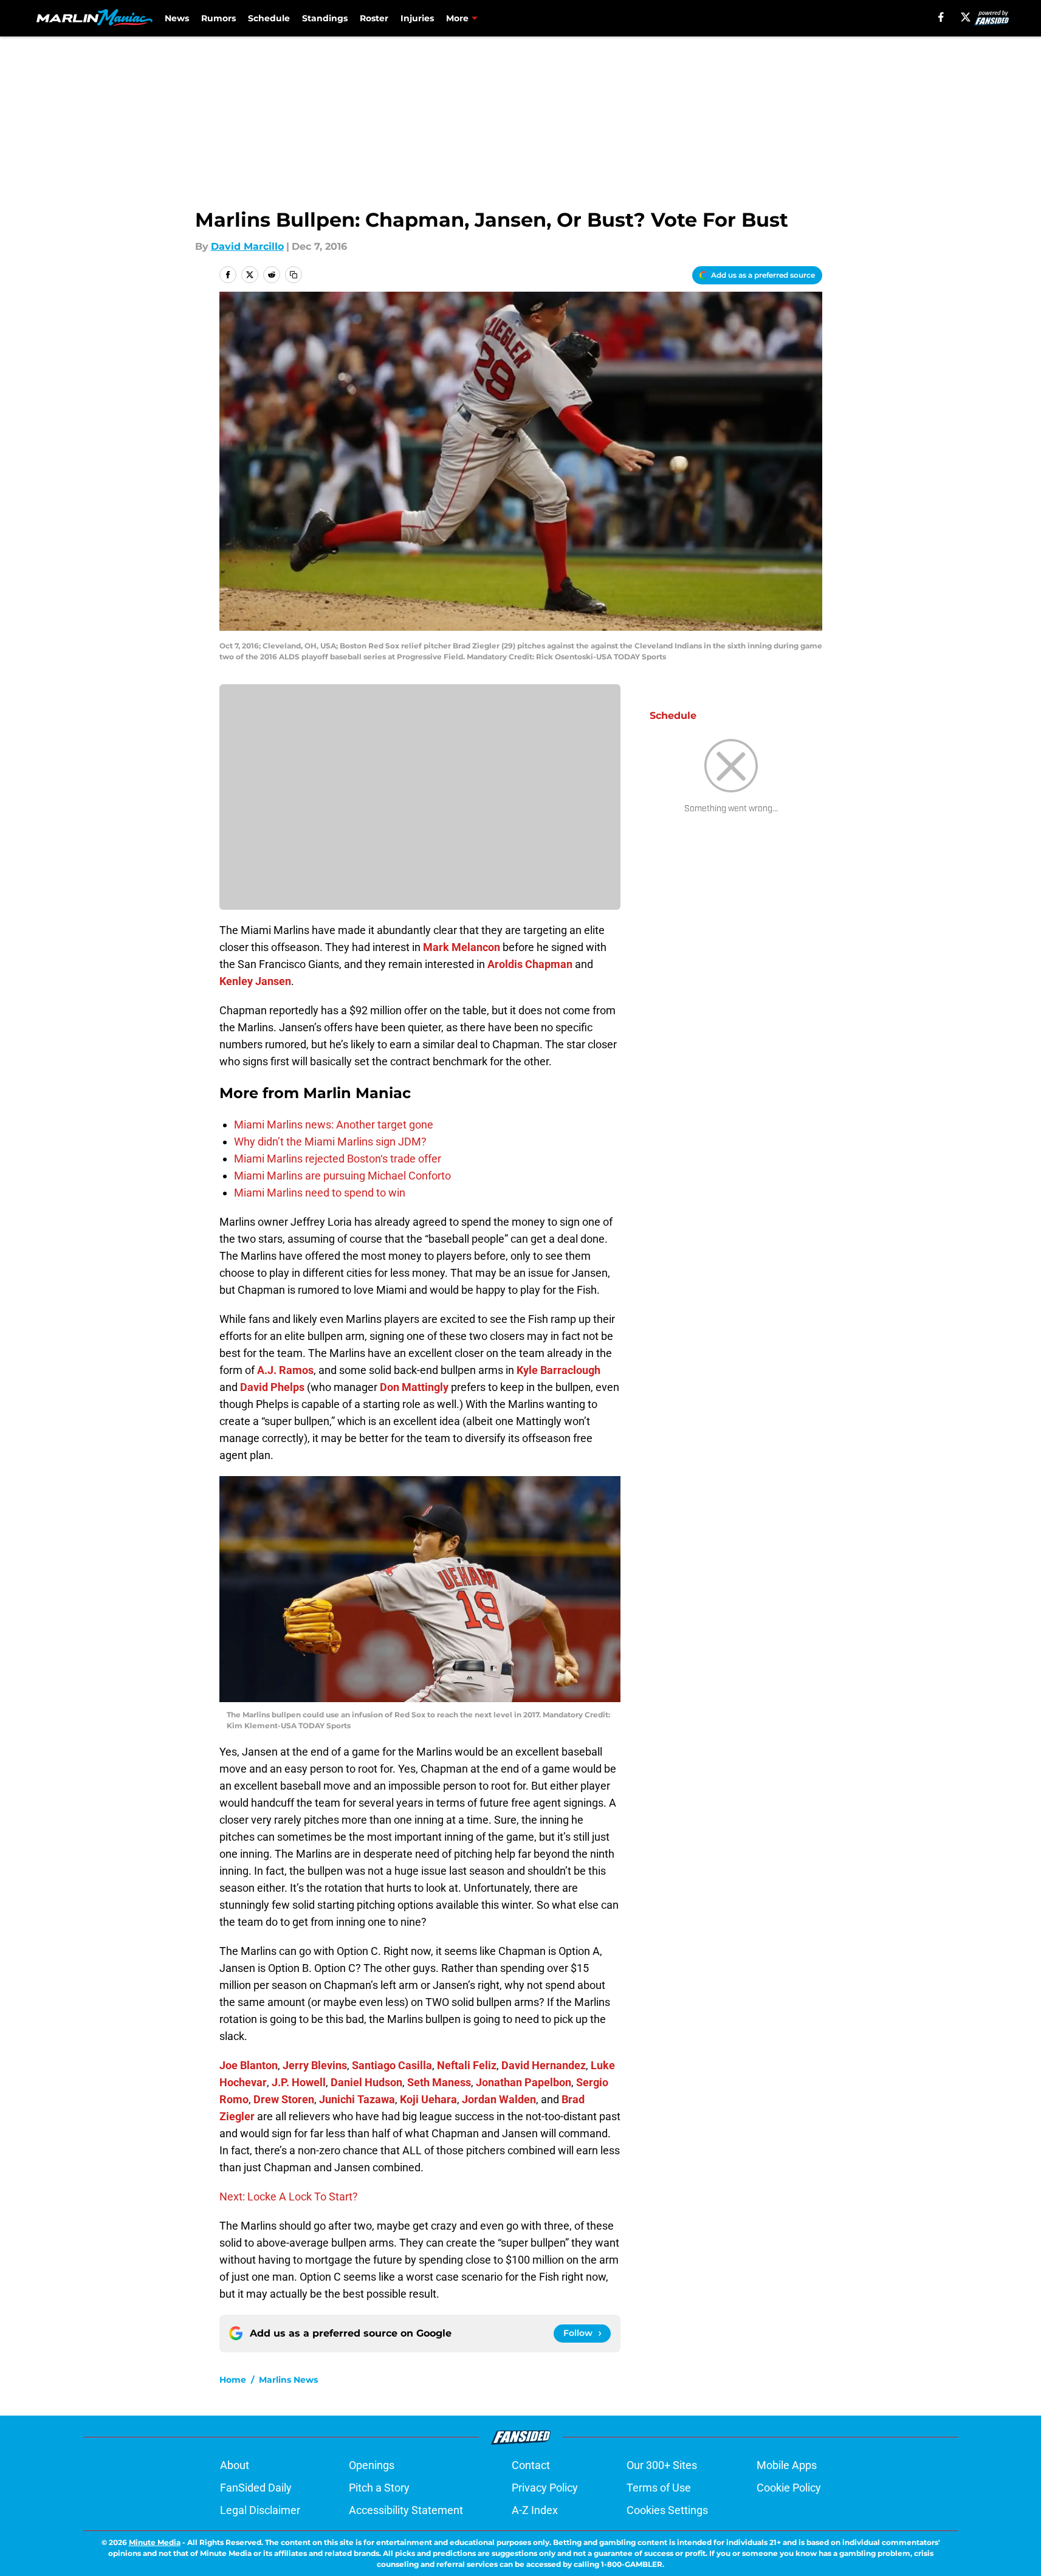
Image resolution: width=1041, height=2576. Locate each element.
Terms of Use (659, 2488)
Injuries (417, 18)
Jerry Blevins (315, 2065)
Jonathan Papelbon (524, 2082)
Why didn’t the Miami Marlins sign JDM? (330, 1142)
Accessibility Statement (406, 2510)
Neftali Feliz (467, 2065)
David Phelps (272, 1387)
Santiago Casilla (392, 2065)
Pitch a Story (379, 2488)
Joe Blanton (249, 2065)
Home (233, 2380)
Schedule (269, 18)
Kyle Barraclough (558, 1370)
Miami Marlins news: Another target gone (334, 1125)
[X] (966, 17)
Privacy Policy (545, 2488)
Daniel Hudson (366, 2082)
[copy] (294, 275)
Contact (531, 2465)
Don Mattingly (414, 1387)
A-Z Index (535, 2510)
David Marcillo (247, 246)
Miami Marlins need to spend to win (320, 1193)
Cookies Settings (667, 2510)
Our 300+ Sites (662, 2465)
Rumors (218, 18)
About (235, 2465)
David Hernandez (544, 2065)
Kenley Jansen (255, 981)
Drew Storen (284, 2099)
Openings (372, 2465)
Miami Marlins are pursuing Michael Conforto (342, 1176)
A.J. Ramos (285, 1370)
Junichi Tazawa (357, 2099)
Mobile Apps (787, 2465)
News (177, 18)
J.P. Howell (299, 2082)
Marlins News (288, 2380)
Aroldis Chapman (530, 964)
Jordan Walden (499, 2099)
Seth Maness (439, 2082)
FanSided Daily (256, 2488)
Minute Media (155, 2542)
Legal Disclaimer (260, 2510)
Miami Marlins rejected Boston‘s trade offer (338, 1159)
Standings (325, 18)
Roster (374, 18)
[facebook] (941, 17)
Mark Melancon (462, 947)
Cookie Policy (789, 2488)
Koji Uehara (428, 2099)
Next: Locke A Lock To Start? (289, 2196)
